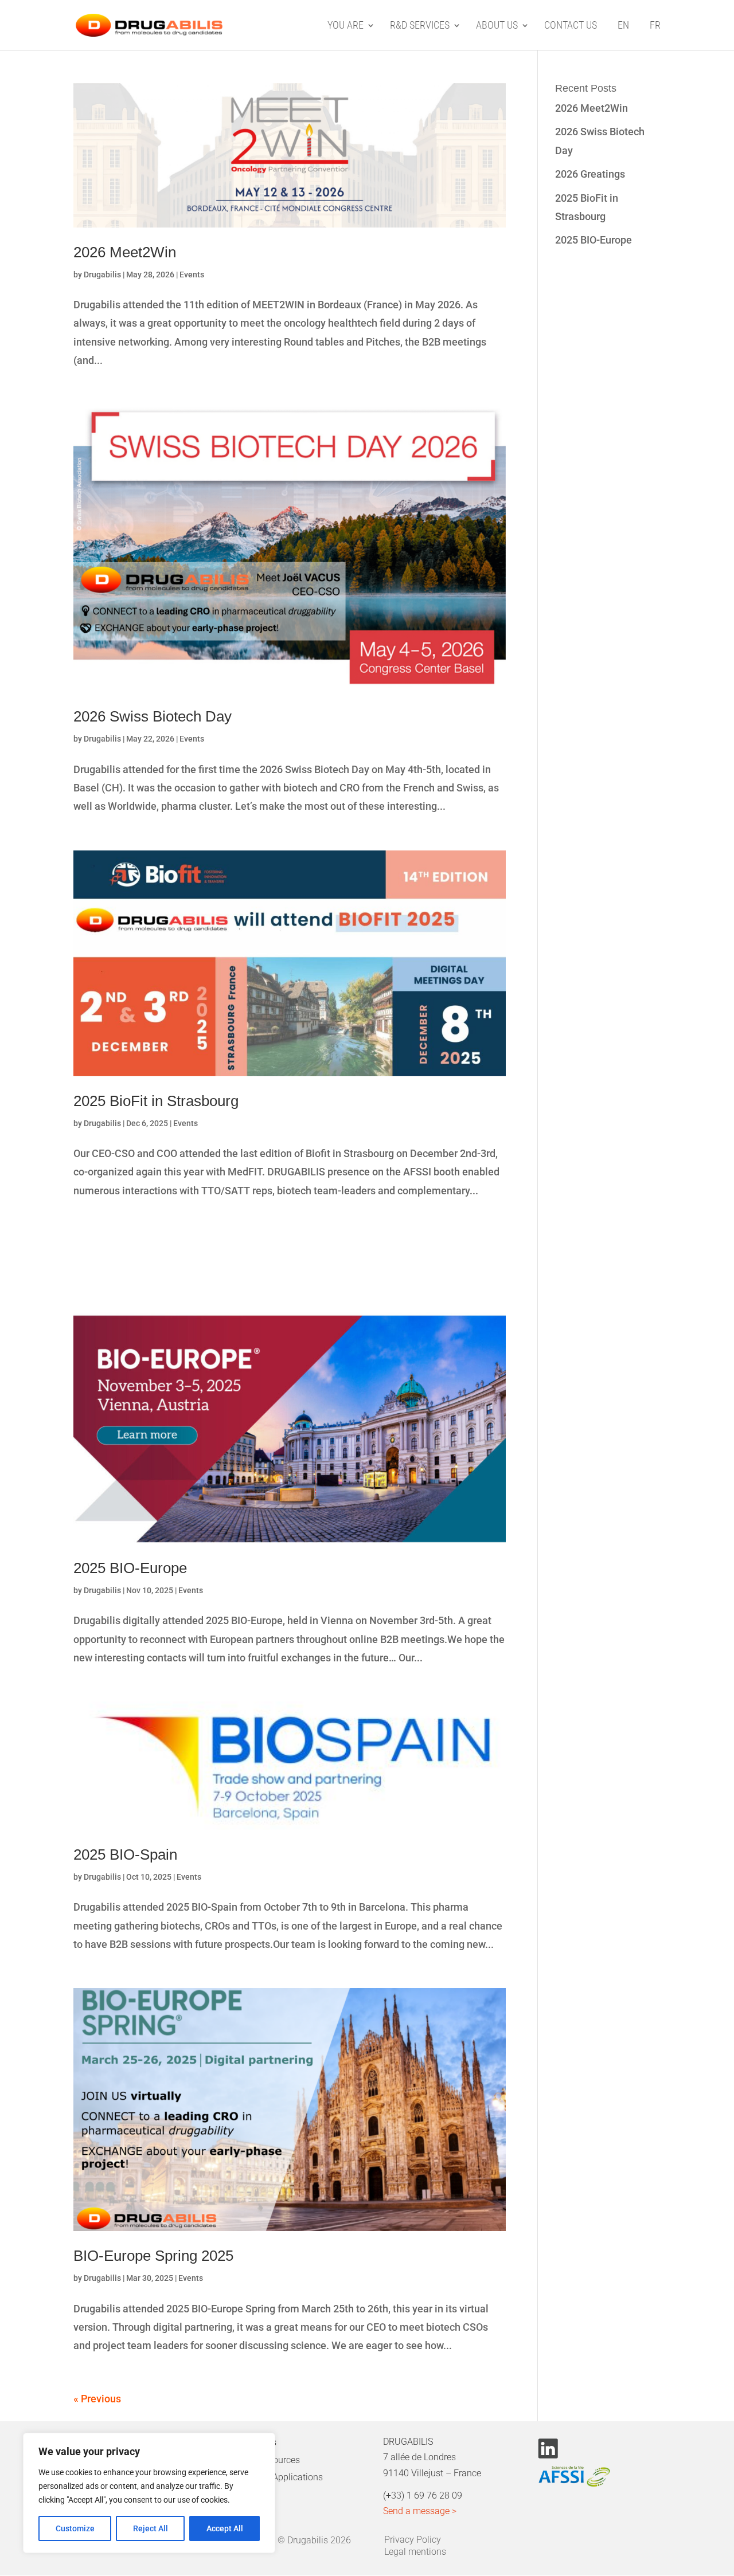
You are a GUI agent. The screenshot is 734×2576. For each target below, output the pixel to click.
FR (655, 26)
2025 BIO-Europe (130, 1568)
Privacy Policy (413, 2538)
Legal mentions (415, 2550)
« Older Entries (107, 2399)
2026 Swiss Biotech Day (153, 716)
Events (192, 275)
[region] (149, 2493)
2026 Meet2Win (125, 252)
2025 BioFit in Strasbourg (156, 1101)
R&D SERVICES (420, 26)
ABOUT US (497, 26)
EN (623, 26)
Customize (75, 2528)
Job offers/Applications (276, 2477)
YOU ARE (345, 26)
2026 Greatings (590, 174)
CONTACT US (571, 26)
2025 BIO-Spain (125, 1854)
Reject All (151, 2528)
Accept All (225, 2528)
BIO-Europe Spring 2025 (153, 2256)
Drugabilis (102, 275)
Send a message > (420, 2511)
